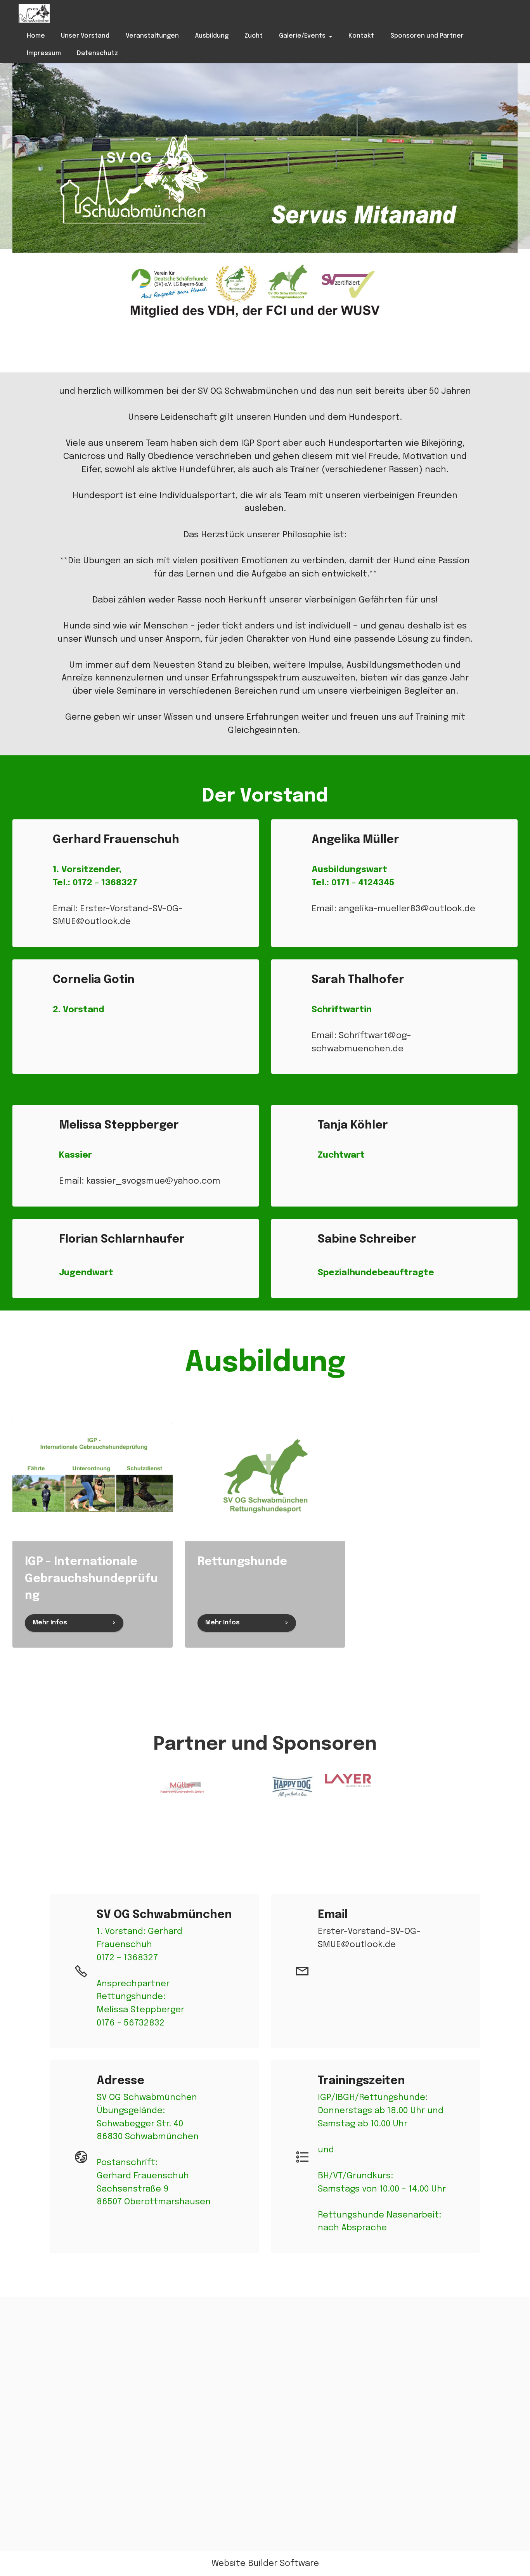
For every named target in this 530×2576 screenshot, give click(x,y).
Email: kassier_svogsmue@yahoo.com (140, 1181)
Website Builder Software (265, 2564)
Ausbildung (212, 36)
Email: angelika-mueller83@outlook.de (393, 909)
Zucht (254, 36)
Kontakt (361, 36)
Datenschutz (97, 53)
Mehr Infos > (74, 1623)
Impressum (44, 53)
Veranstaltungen (152, 36)
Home (36, 36)
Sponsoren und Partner (427, 36)
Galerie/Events (302, 36)
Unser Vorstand (85, 36)
